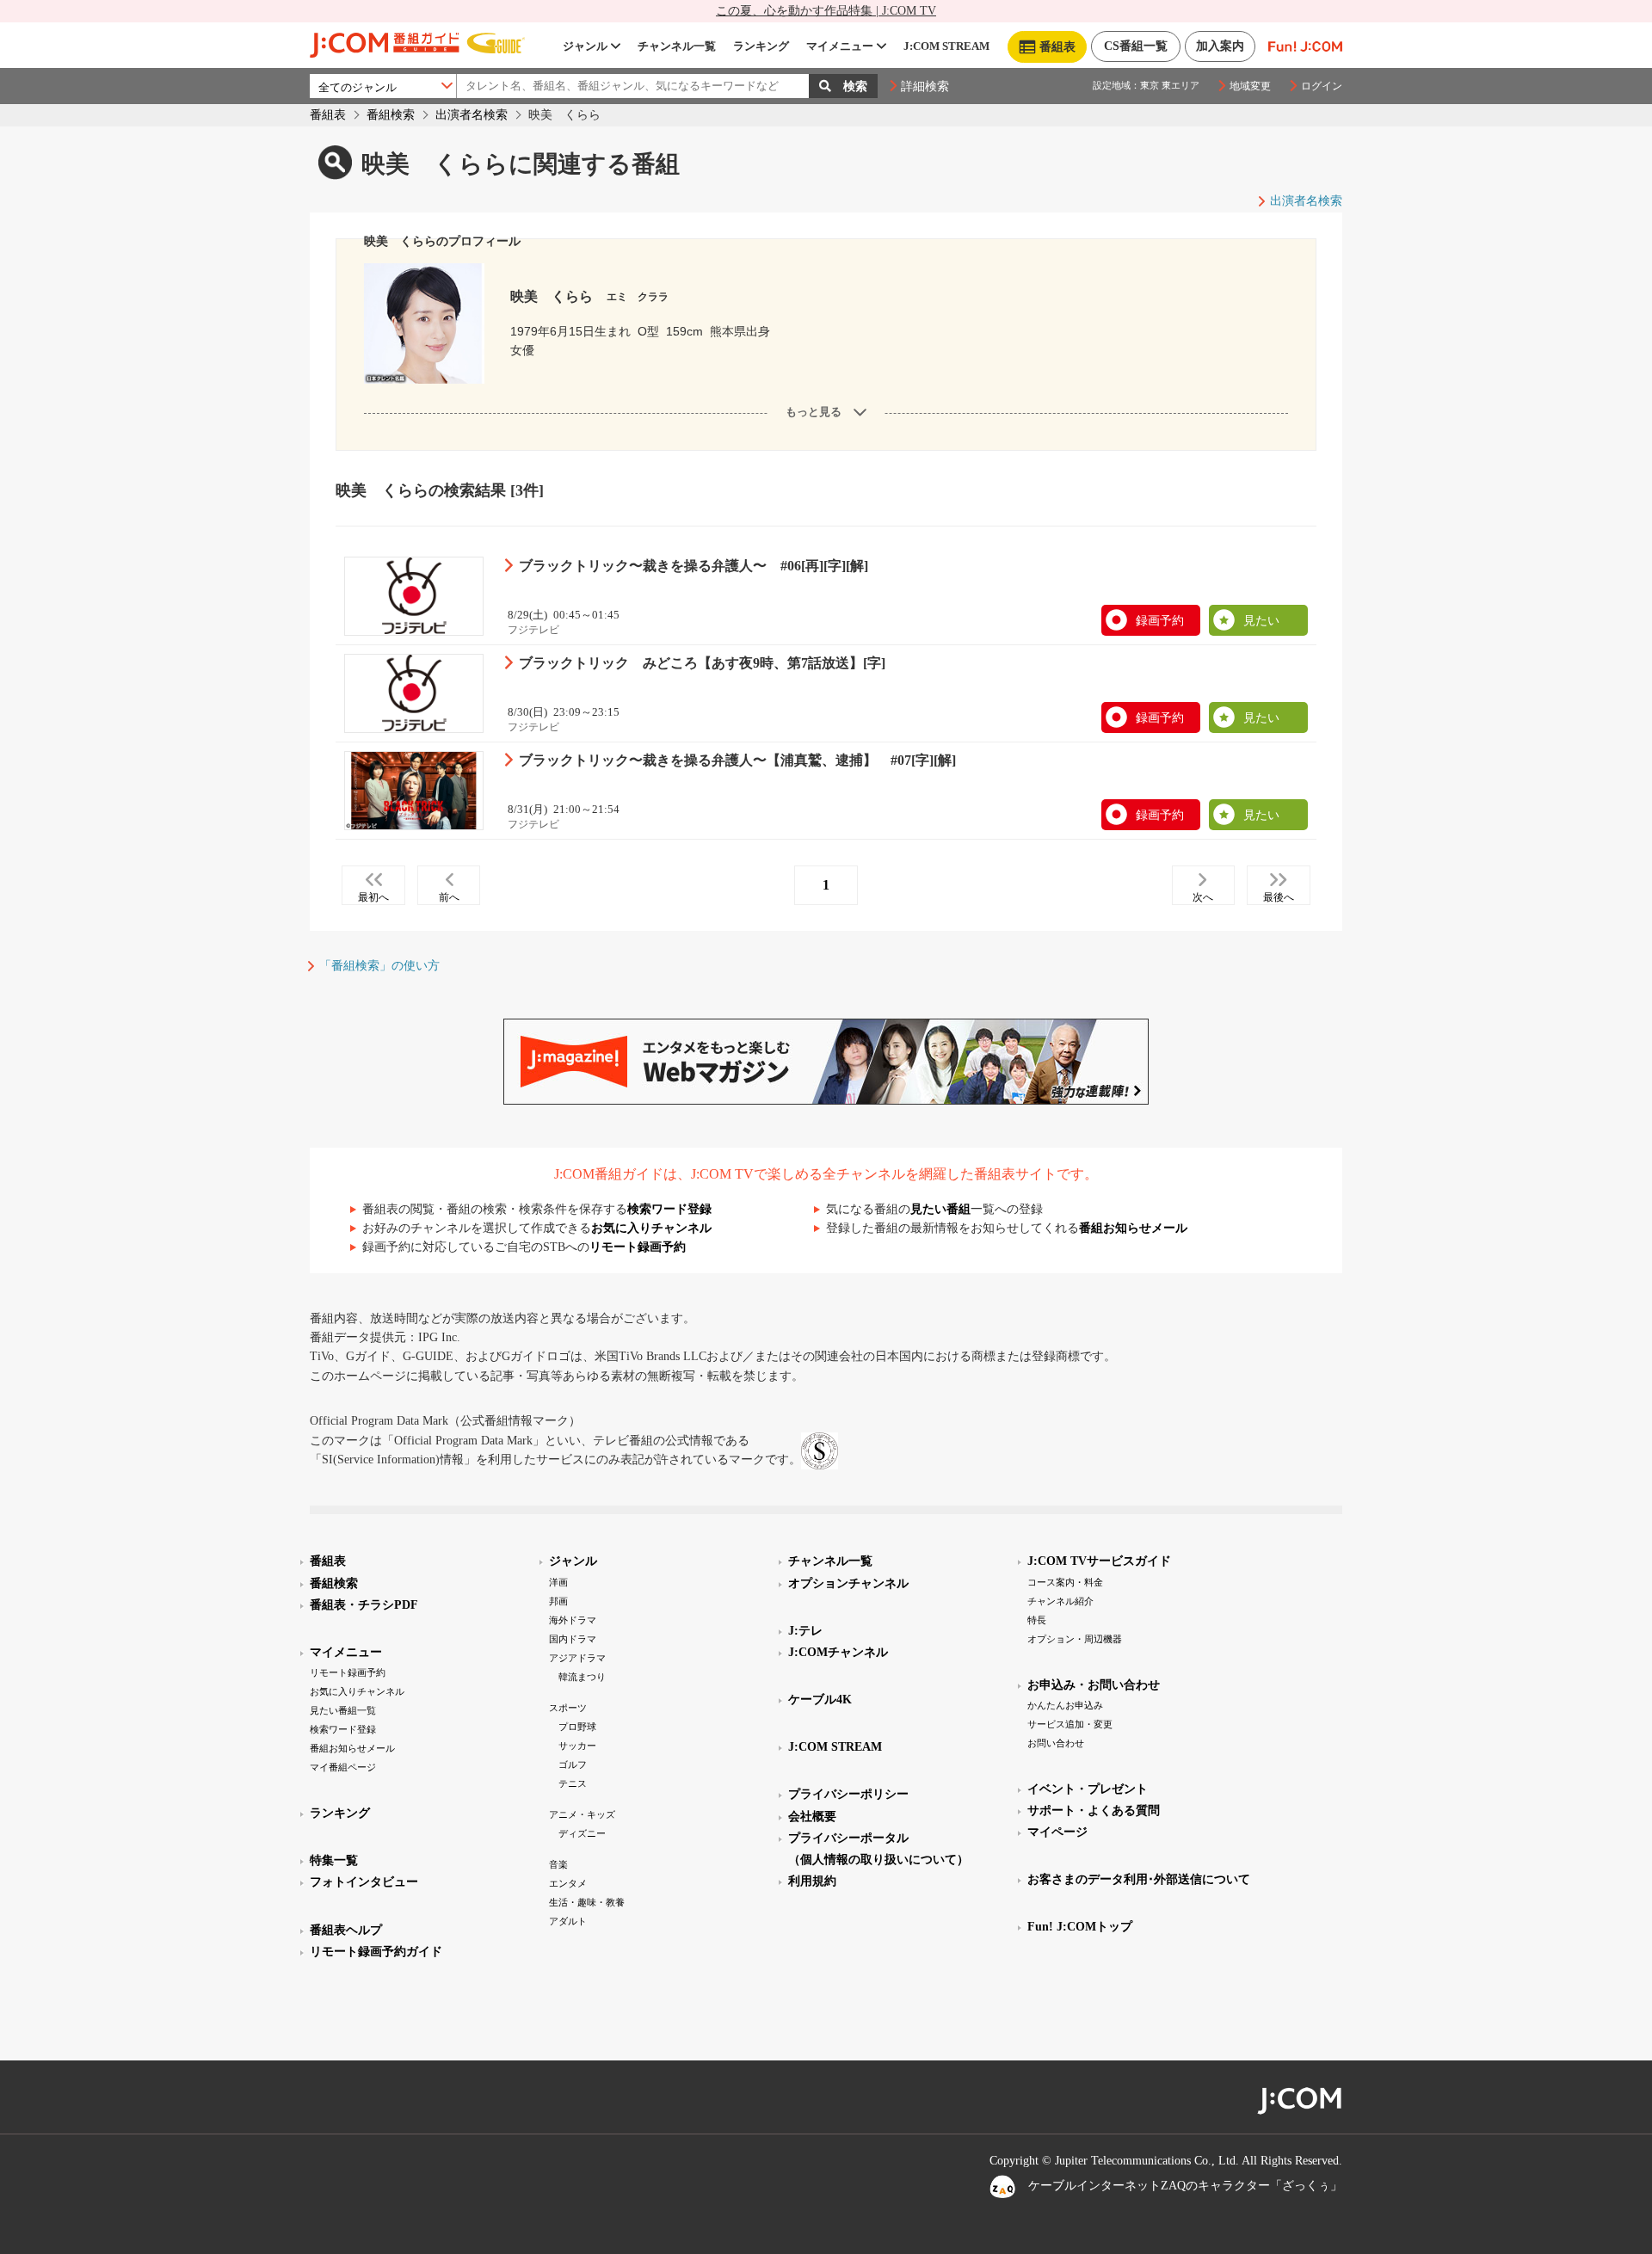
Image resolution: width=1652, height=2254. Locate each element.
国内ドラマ (573, 1639)
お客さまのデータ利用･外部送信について (1139, 1879)
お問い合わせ (1056, 1743)
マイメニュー (840, 46)
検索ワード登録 (669, 1209)
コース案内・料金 (1065, 1582)
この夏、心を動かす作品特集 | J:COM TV (826, 11)
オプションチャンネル (848, 1583)
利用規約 (812, 1881)
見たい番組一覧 (343, 1710)
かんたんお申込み (1065, 1705)
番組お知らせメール (1133, 1228)
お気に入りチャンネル (651, 1228)
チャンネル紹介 (1060, 1601)
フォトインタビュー (364, 1882)
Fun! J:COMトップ (1080, 1927)
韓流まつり (582, 1677)
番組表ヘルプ (346, 1930)
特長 (1037, 1620)
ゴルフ (573, 1764)
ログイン (1322, 86)
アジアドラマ (577, 1658)
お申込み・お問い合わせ (1094, 1685)
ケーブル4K (820, 1700)
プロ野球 (577, 1727)
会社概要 (812, 1817)
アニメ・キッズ (582, 1814)
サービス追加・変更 (1070, 1724)
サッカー (577, 1746)
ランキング (761, 46)
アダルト (568, 1921)
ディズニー (582, 1833)
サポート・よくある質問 (1094, 1811)
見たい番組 (940, 1209)
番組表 (328, 115)
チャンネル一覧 (677, 46)
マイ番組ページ (343, 1767)
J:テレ (805, 1631)
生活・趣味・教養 (587, 1902)
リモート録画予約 (638, 1247)
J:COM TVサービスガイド (1099, 1561)
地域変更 (1250, 86)
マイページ (1057, 1832)
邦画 (558, 1601)
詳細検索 (925, 86)
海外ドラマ (573, 1620)
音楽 (558, 1864)
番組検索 (391, 115)
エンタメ (568, 1883)
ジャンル (585, 46)
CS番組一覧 (1136, 46)
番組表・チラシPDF (364, 1605)
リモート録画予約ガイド (376, 1952)
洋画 (558, 1582)
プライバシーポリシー (848, 1794)
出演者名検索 (472, 115)
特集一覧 (334, 1860)
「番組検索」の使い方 (379, 966)
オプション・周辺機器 (1075, 1639)
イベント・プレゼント (1088, 1789)
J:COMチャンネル (838, 1652)
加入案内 (1220, 46)
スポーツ (568, 1708)
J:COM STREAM (946, 46)
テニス (573, 1783)
